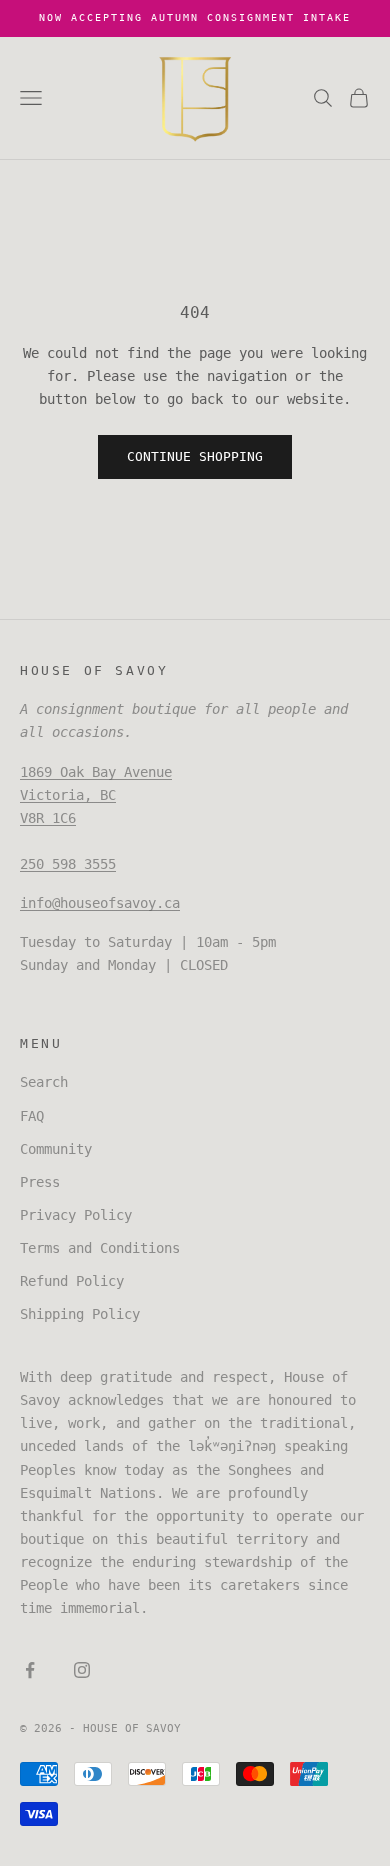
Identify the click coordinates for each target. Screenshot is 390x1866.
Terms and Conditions (100, 1248)
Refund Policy (72, 1281)
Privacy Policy (76, 1215)
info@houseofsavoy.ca (100, 903)
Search (44, 1082)
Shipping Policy (80, 1314)
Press (40, 1182)
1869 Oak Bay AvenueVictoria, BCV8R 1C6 (96, 795)
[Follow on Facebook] (30, 1670)
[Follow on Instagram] (82, 1670)
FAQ (32, 1116)
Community (56, 1149)
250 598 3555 (68, 864)
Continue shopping (195, 456)
